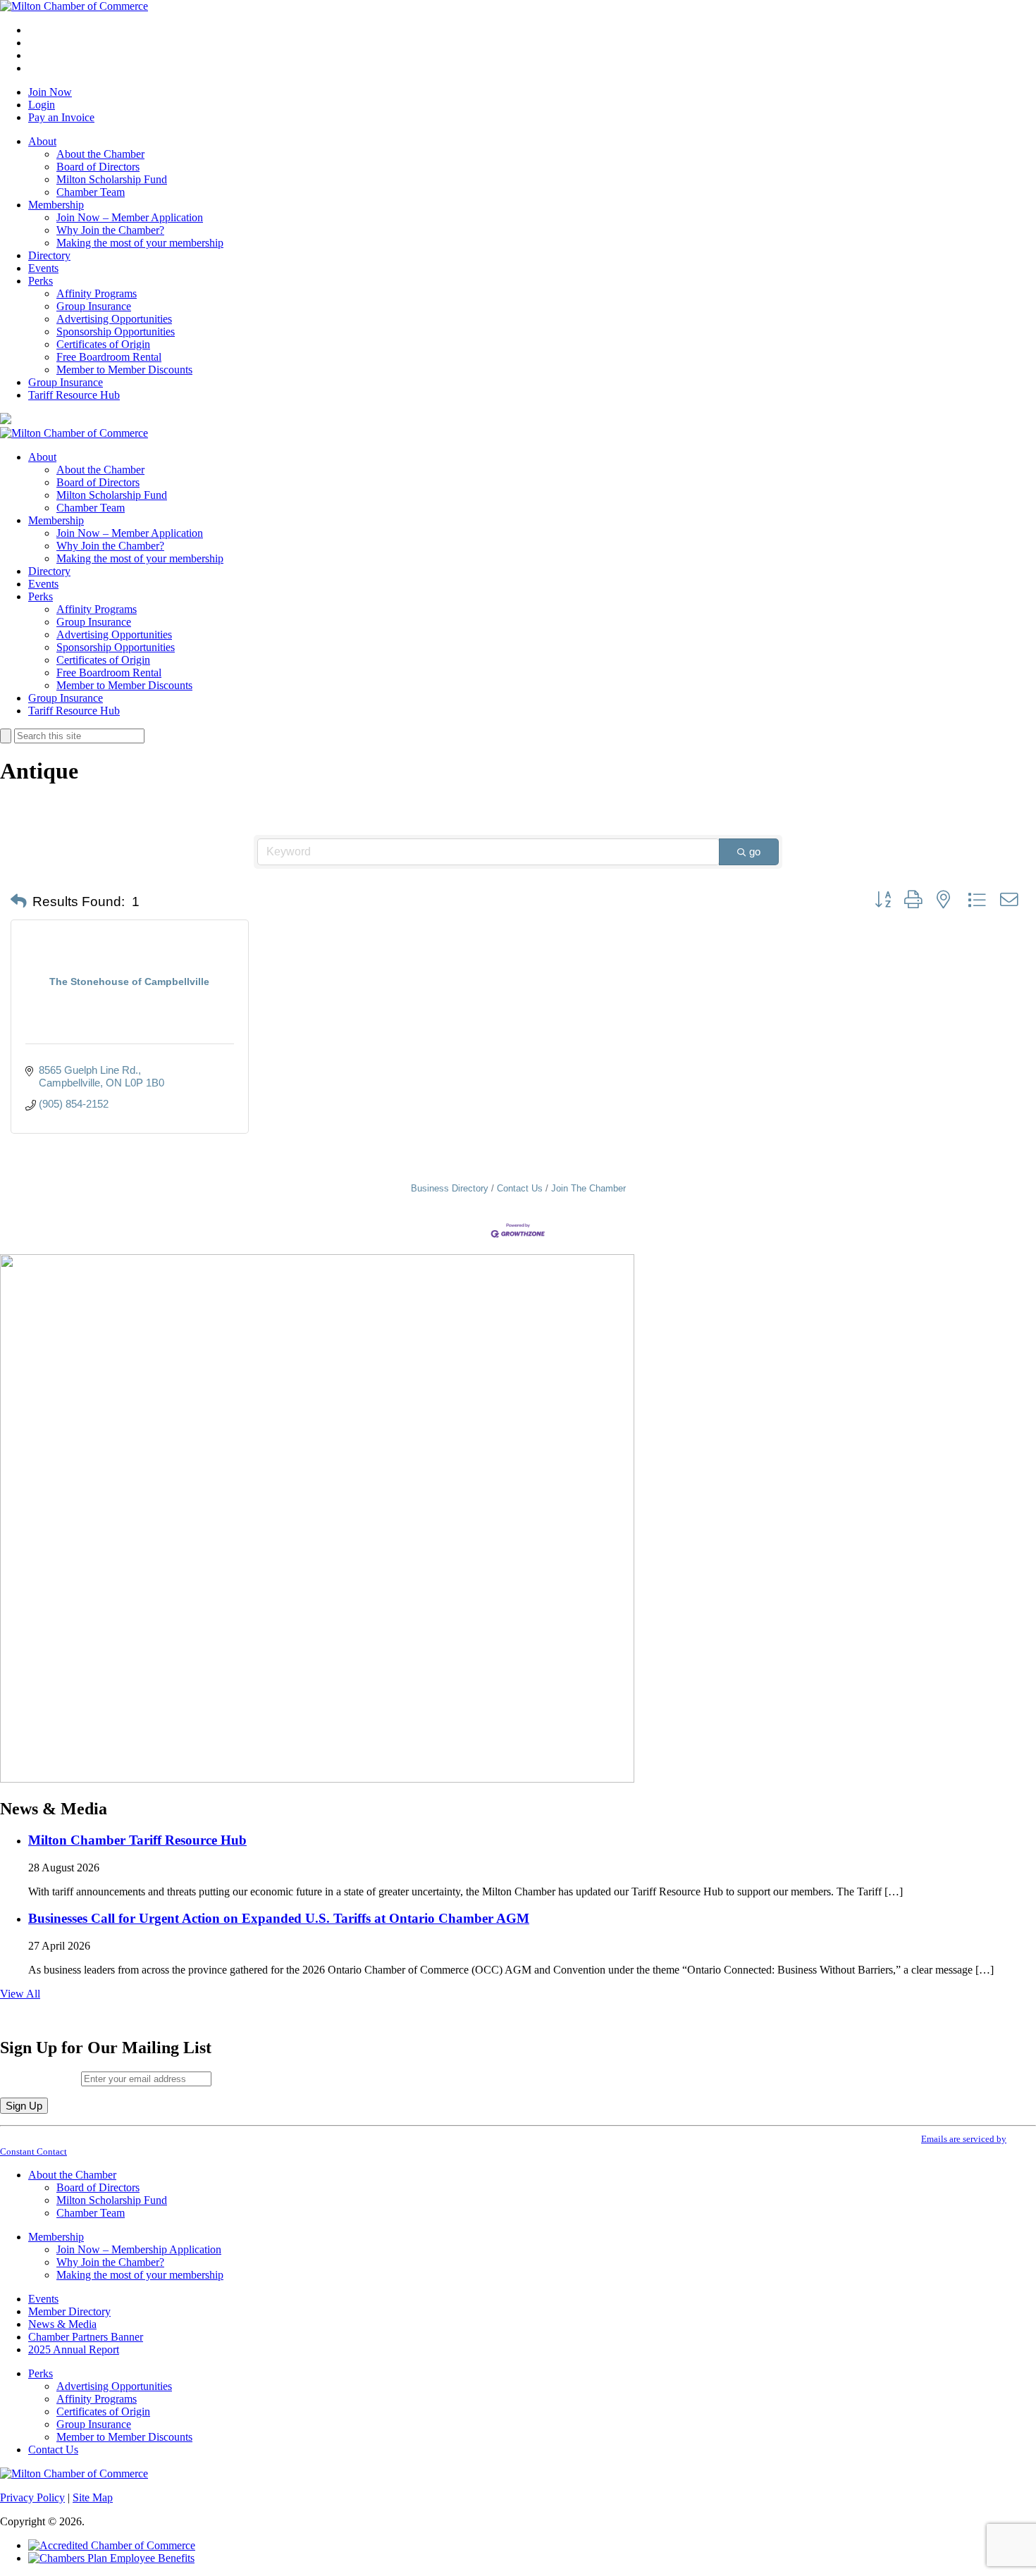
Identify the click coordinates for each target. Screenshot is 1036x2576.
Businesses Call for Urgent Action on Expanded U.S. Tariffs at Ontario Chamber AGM (279, 1918)
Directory (49, 255)
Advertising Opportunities (114, 319)
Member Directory (69, 2311)
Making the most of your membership (140, 243)
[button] (19, 902)
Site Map (93, 2497)
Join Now (50, 92)
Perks (41, 281)
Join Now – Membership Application (139, 2249)
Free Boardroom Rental (109, 357)
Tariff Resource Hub (74, 395)
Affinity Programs (97, 293)
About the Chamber (100, 154)
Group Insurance (94, 306)
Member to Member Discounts (124, 370)
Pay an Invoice (61, 117)
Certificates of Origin (103, 344)
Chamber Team (91, 192)
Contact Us (520, 1188)
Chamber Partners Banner (86, 2337)
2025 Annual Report (74, 2349)
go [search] (755, 852)
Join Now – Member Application (130, 217)
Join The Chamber (588, 1188)
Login (42, 105)
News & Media (62, 2324)
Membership (56, 205)
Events (43, 268)
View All (20, 1994)
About (42, 141)
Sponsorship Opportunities (116, 332)
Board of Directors (98, 167)
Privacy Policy (32, 2497)
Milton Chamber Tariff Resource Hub (137, 1840)
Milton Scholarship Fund (112, 179)
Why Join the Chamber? (110, 230)
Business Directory (450, 1188)
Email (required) (41, 2078)
